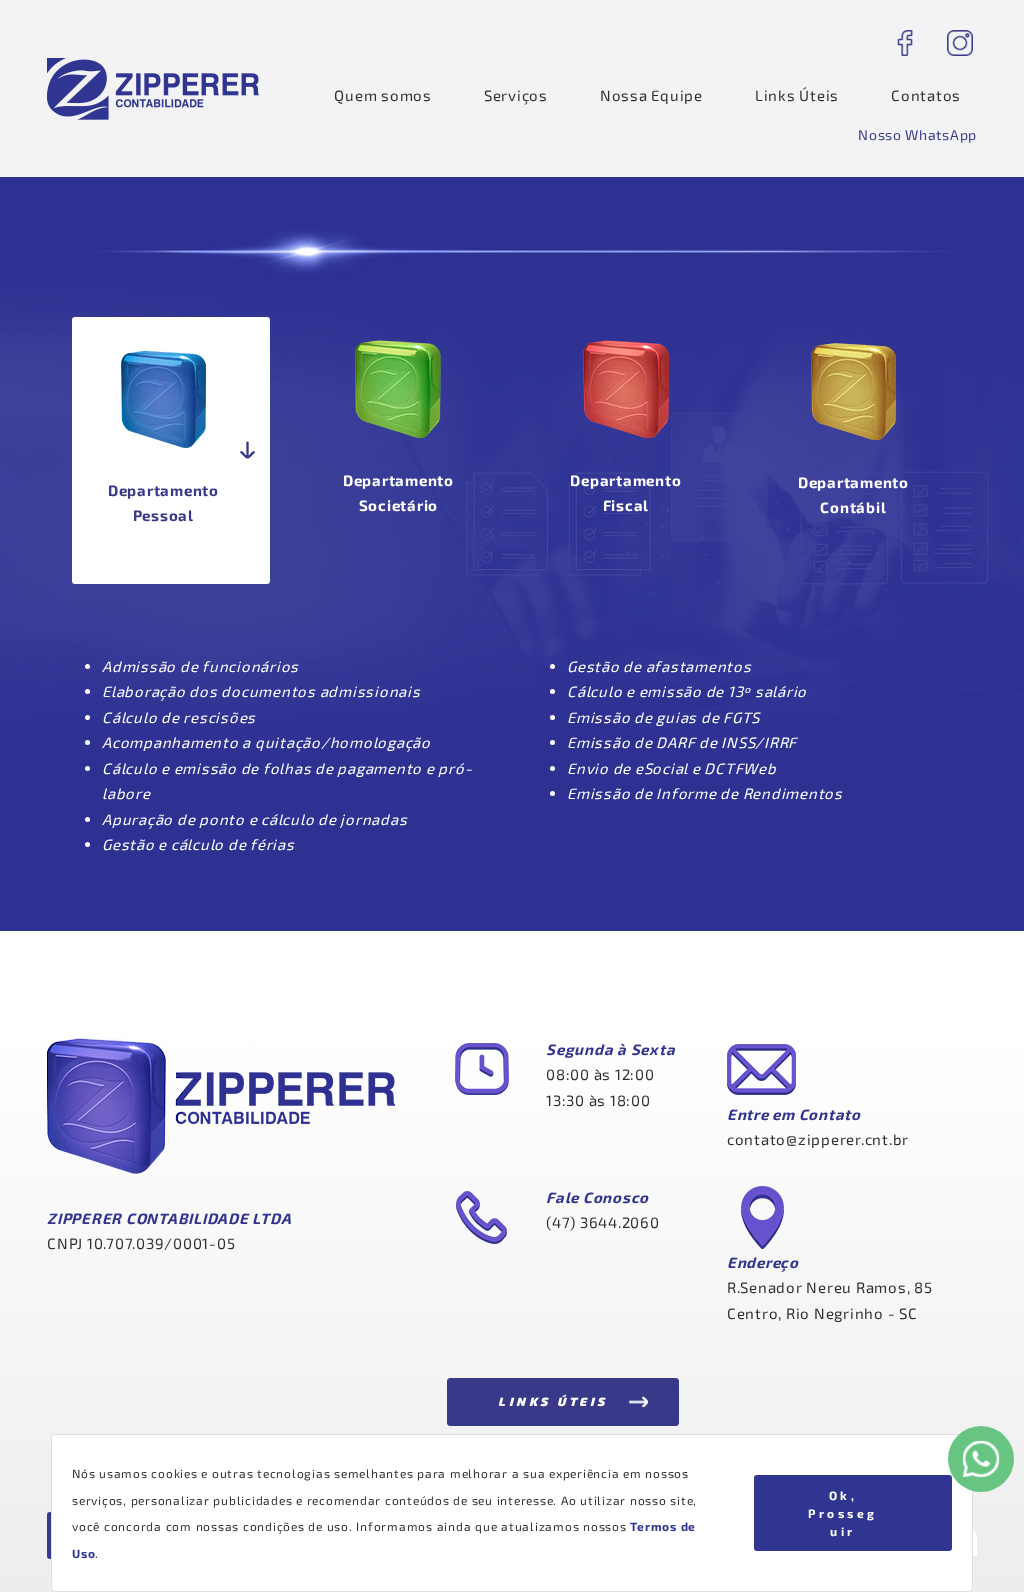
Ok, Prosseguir (843, 1513)
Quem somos (383, 95)
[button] (917, 135)
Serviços (516, 95)
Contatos (926, 95)
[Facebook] (904, 42)
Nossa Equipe (651, 95)
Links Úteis (797, 95)
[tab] (171, 450)
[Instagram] (959, 42)
